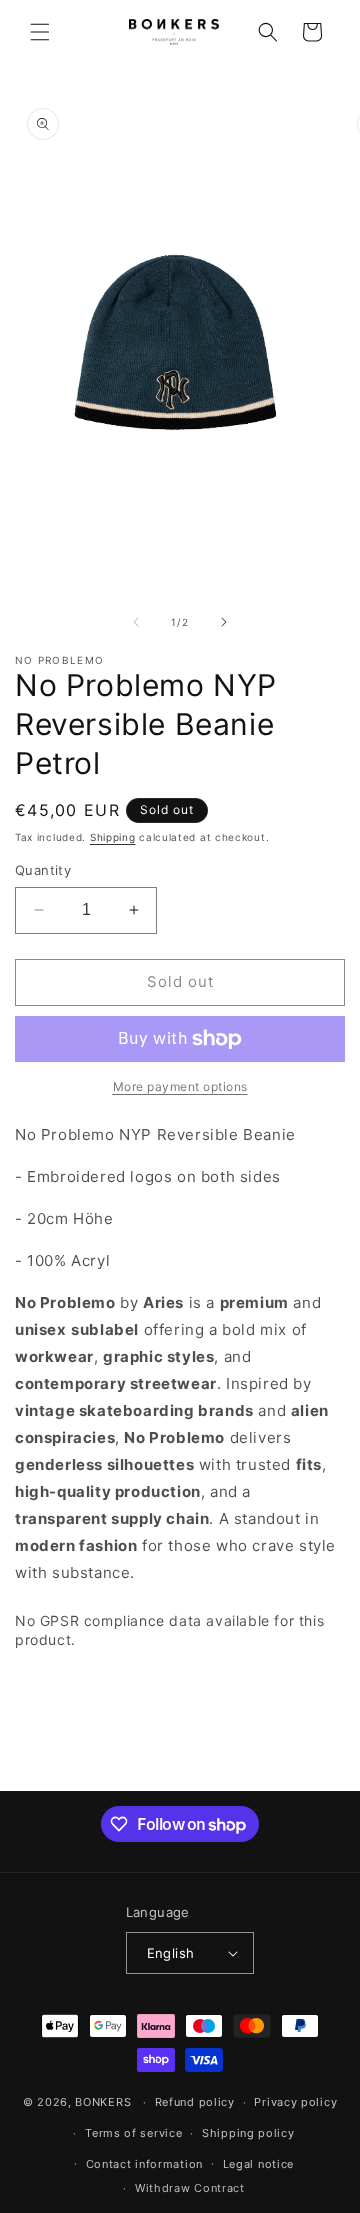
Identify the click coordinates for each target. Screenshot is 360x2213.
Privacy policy (295, 2102)
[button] (40, 32)
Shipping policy (248, 2133)
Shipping (113, 837)
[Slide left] (136, 622)
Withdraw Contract (190, 2188)
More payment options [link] (180, 1086)
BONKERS (103, 2102)
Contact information (144, 2164)
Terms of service (133, 2133)
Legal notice (258, 2164)
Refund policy (195, 2102)
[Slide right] (224, 622)
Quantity (43, 870)
